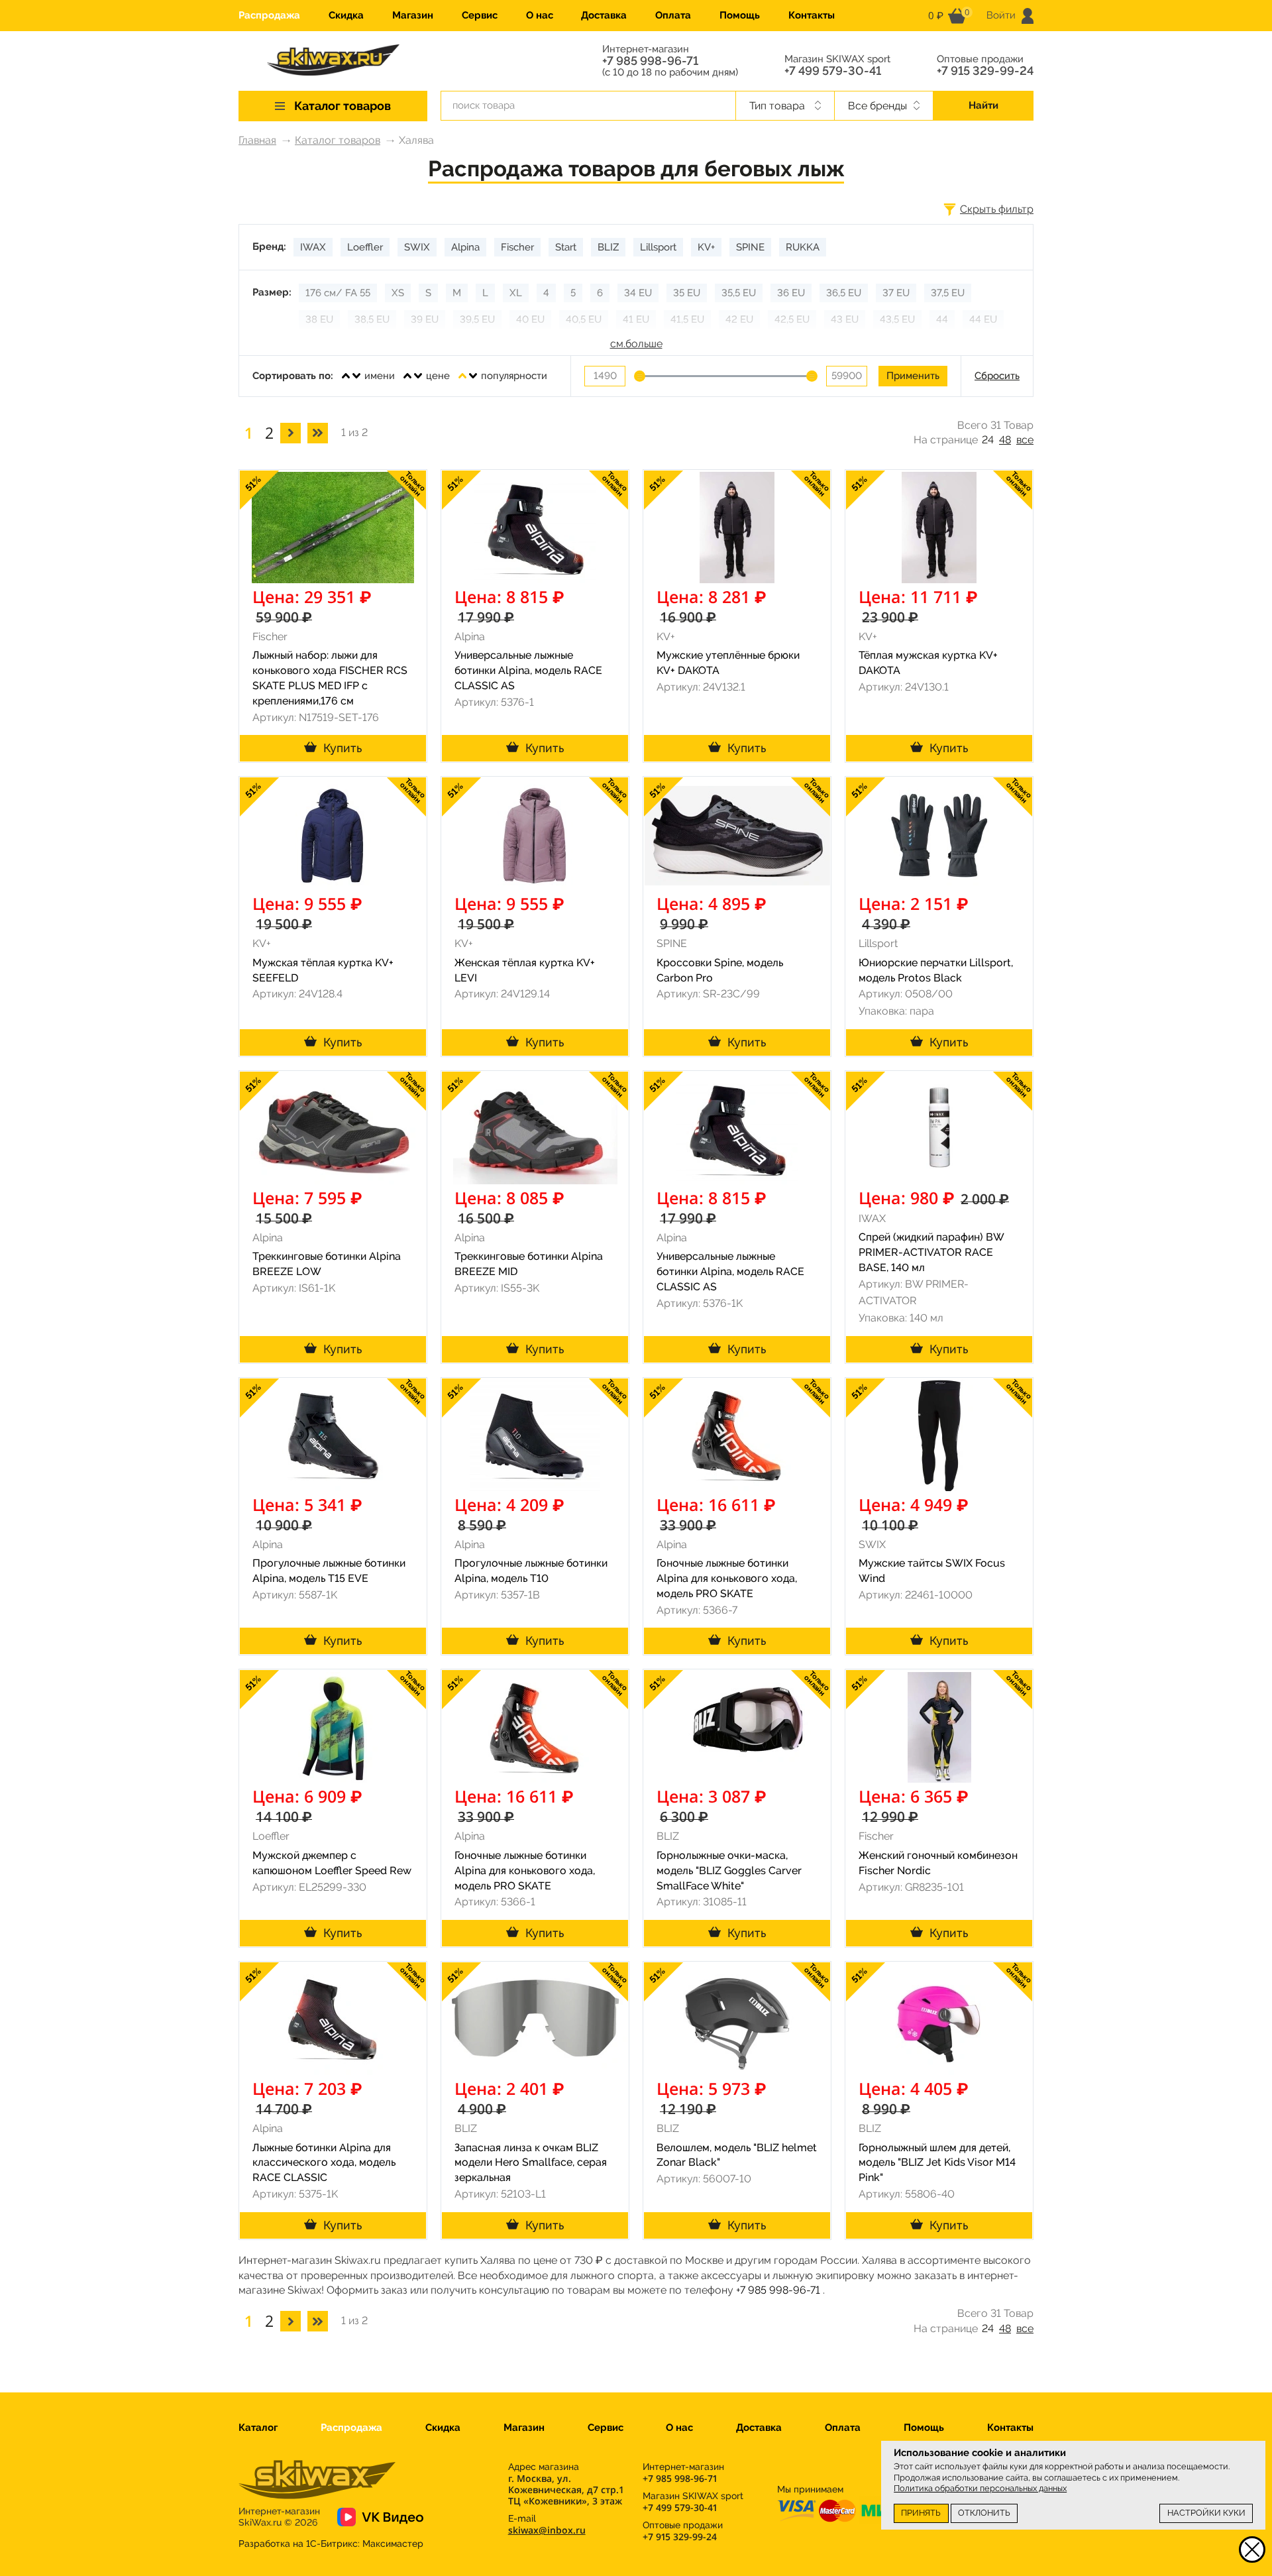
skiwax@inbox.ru (547, 2530)
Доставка (604, 15)
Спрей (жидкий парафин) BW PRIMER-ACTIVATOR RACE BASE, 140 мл (931, 1252)
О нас (540, 15)
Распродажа (269, 15)
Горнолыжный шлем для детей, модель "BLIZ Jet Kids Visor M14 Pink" (937, 2163)
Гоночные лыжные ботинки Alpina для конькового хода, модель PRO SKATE (727, 1578)
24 (988, 440)
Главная (257, 140)
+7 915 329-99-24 (985, 71)
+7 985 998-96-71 (650, 61)
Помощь (740, 15)
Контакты (812, 15)
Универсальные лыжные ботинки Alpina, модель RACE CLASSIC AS (528, 670)
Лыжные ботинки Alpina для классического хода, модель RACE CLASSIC (324, 2163)
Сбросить (997, 376)
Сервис (480, 15)
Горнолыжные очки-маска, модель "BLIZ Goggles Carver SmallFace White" (729, 1871)
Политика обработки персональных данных (980, 2488)
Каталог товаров (338, 140)
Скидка (346, 15)
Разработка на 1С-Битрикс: (331, 2544)
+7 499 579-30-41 (833, 71)
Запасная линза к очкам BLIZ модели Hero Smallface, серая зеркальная (531, 2163)
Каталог (258, 2428)
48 (1005, 440)
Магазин (413, 15)
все (1025, 440)
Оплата (673, 15)
